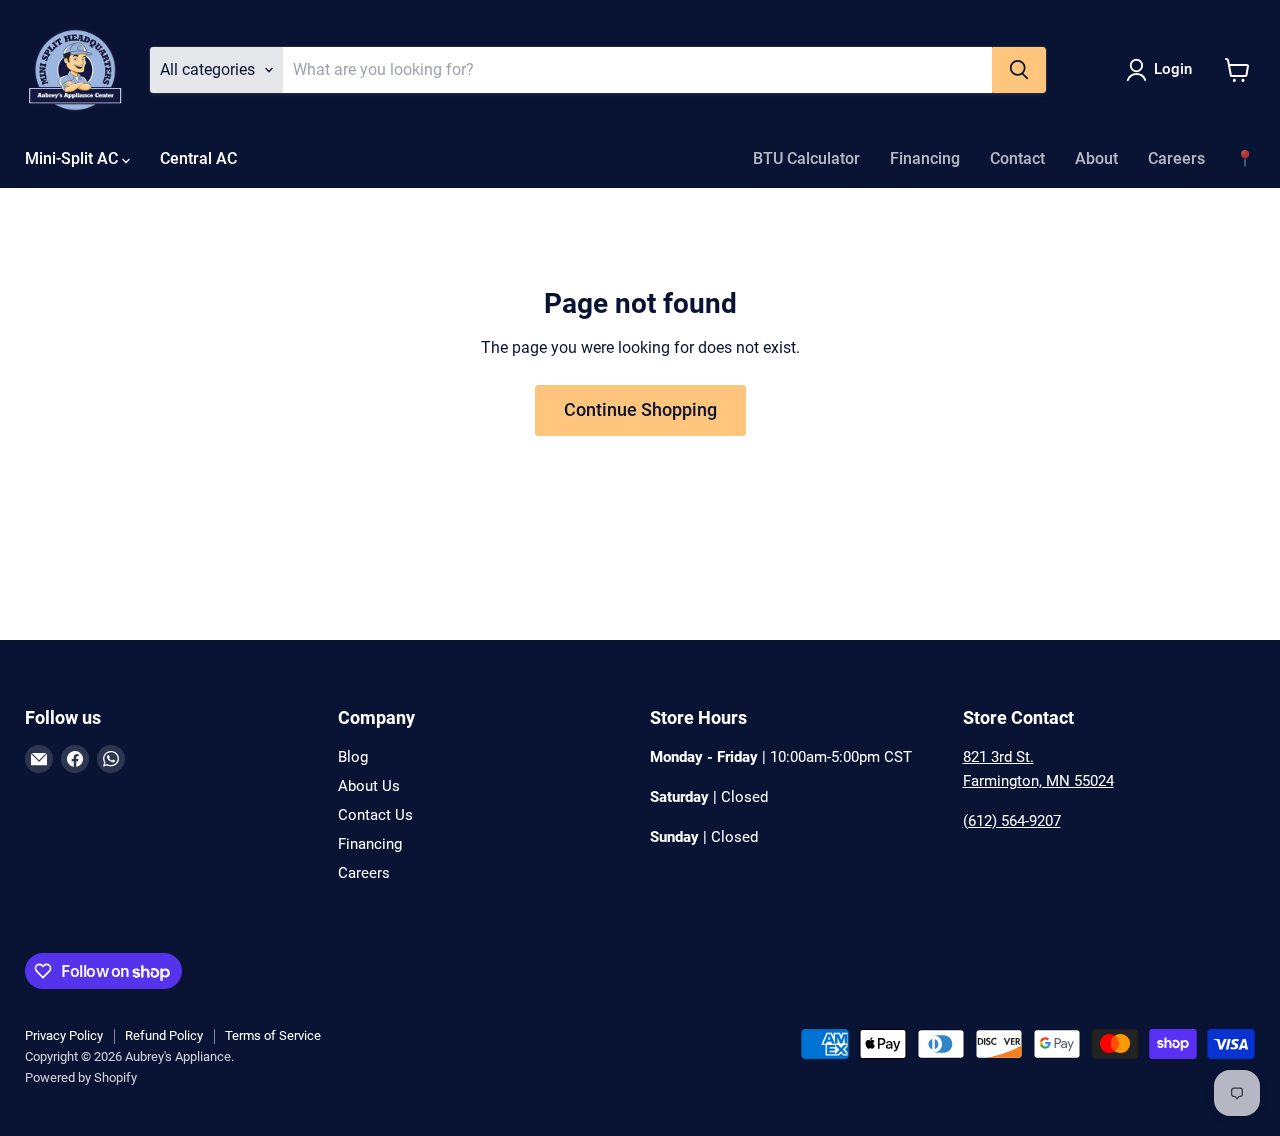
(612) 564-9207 (1012, 821)
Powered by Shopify (81, 1077)
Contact (1017, 158)
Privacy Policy (64, 1035)
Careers (1176, 158)
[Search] (1019, 70)
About (1096, 158)
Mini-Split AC (73, 158)
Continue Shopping (640, 409)
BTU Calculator (806, 158)
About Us (369, 786)
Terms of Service (273, 1035)
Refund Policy (164, 1035)
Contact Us (375, 815)
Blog (353, 757)
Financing (925, 158)
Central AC (198, 158)
